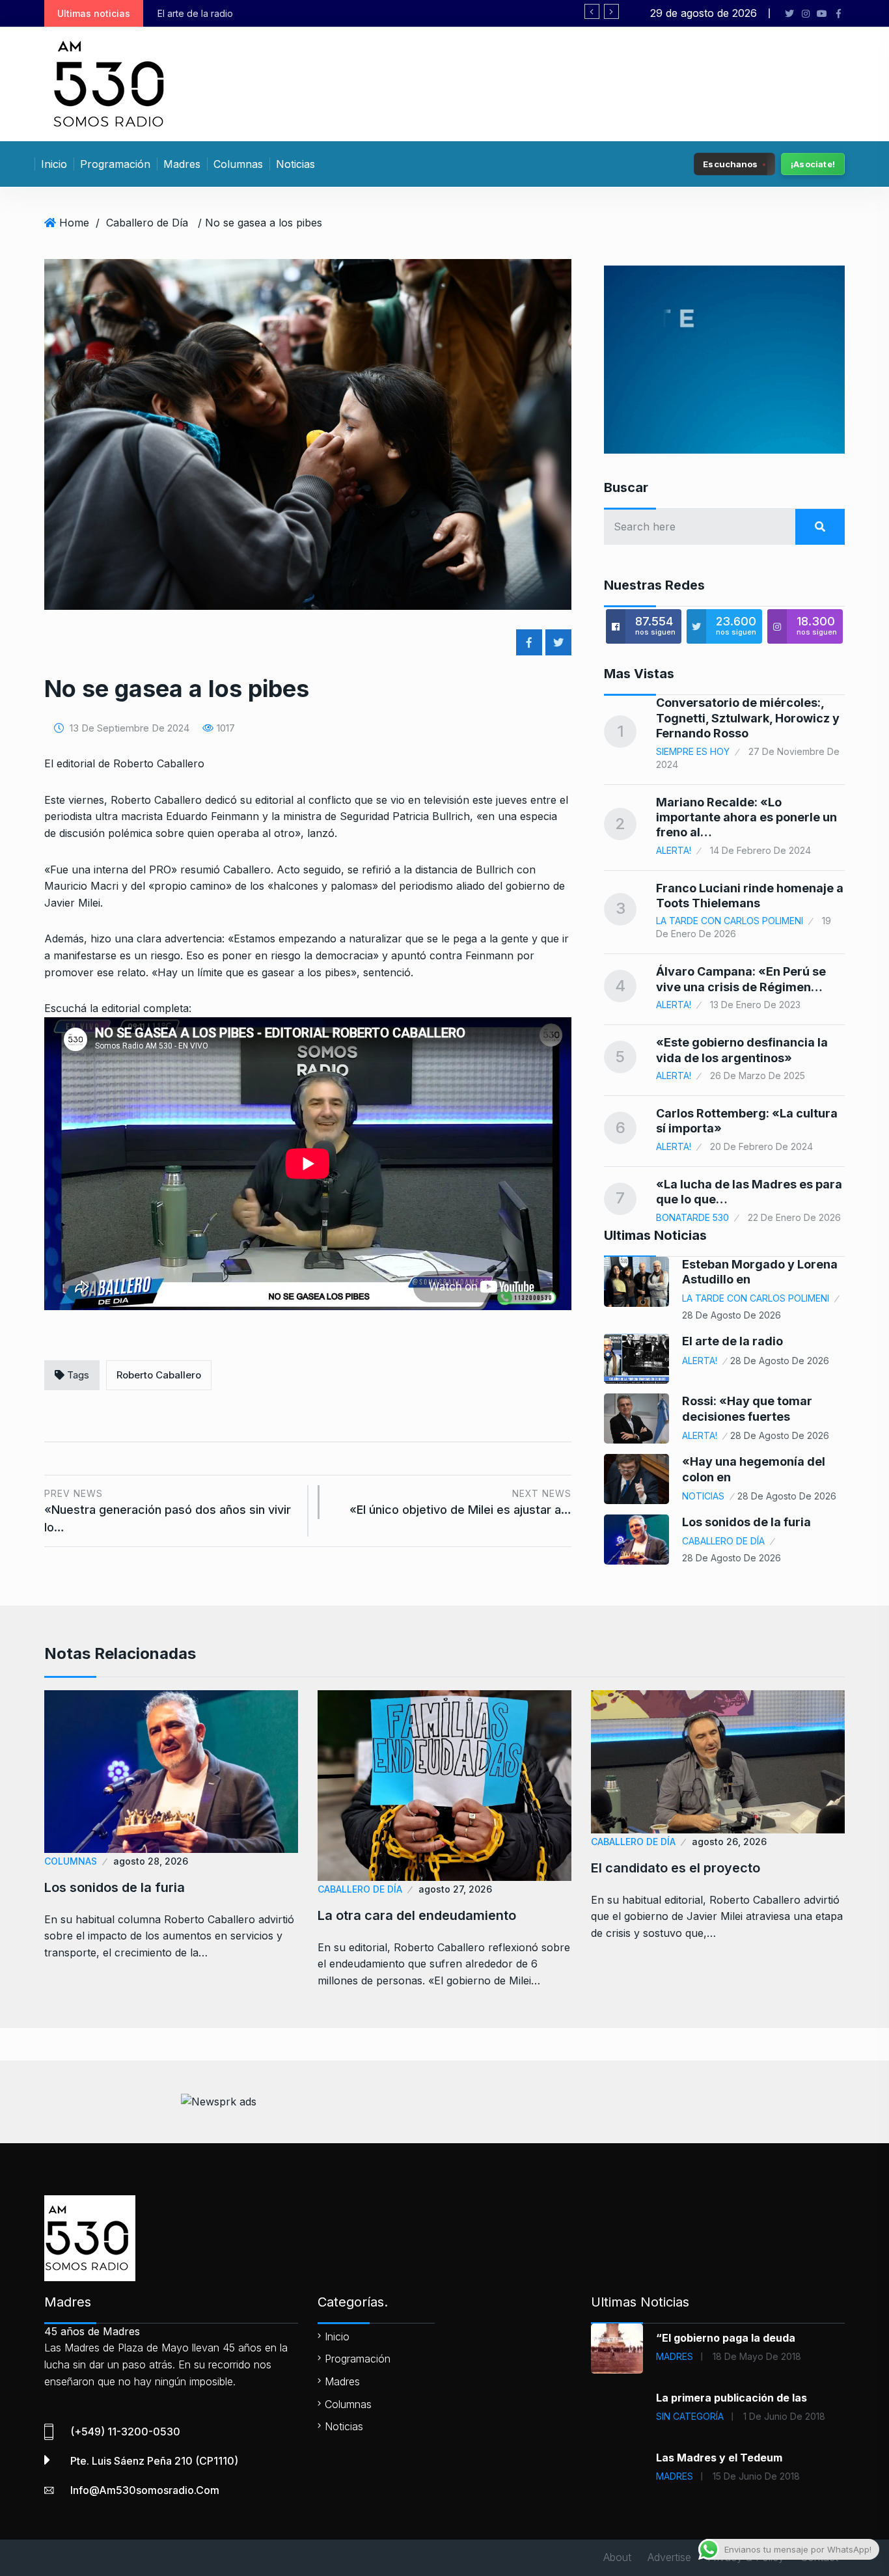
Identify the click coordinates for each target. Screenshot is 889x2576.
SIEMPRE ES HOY (693, 751)
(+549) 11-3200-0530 (125, 2432)
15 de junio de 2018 (756, 2476)
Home (74, 223)
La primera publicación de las (732, 2398)
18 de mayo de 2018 (757, 2356)
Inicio (54, 164)
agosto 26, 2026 (729, 1842)
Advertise (669, 2557)
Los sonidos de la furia (746, 1522)
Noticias (295, 164)
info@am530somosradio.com (145, 2490)
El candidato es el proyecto (676, 1868)
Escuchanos (730, 163)
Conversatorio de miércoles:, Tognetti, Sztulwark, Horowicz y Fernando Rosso (748, 718)
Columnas (238, 164)
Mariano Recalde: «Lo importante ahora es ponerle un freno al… (746, 817)
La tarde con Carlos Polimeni (730, 921)
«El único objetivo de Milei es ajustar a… (460, 1502)
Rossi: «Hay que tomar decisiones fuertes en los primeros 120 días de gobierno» (348, 13)
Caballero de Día (147, 223)
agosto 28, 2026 (151, 1861)
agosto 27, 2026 (455, 1889)
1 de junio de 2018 (784, 2416)
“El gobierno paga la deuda (726, 2338)
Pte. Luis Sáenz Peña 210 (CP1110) (154, 2461)
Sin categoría (690, 2416)
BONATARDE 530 (692, 1217)
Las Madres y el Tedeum (719, 2458)
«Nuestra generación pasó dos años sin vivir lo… (168, 1511)
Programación (115, 164)
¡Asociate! (813, 164)
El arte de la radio (732, 1341)
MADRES (675, 2356)
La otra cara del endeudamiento (417, 1915)
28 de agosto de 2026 (732, 1315)
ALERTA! (674, 850)
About (617, 2557)
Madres (182, 164)
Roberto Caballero (159, 1375)
